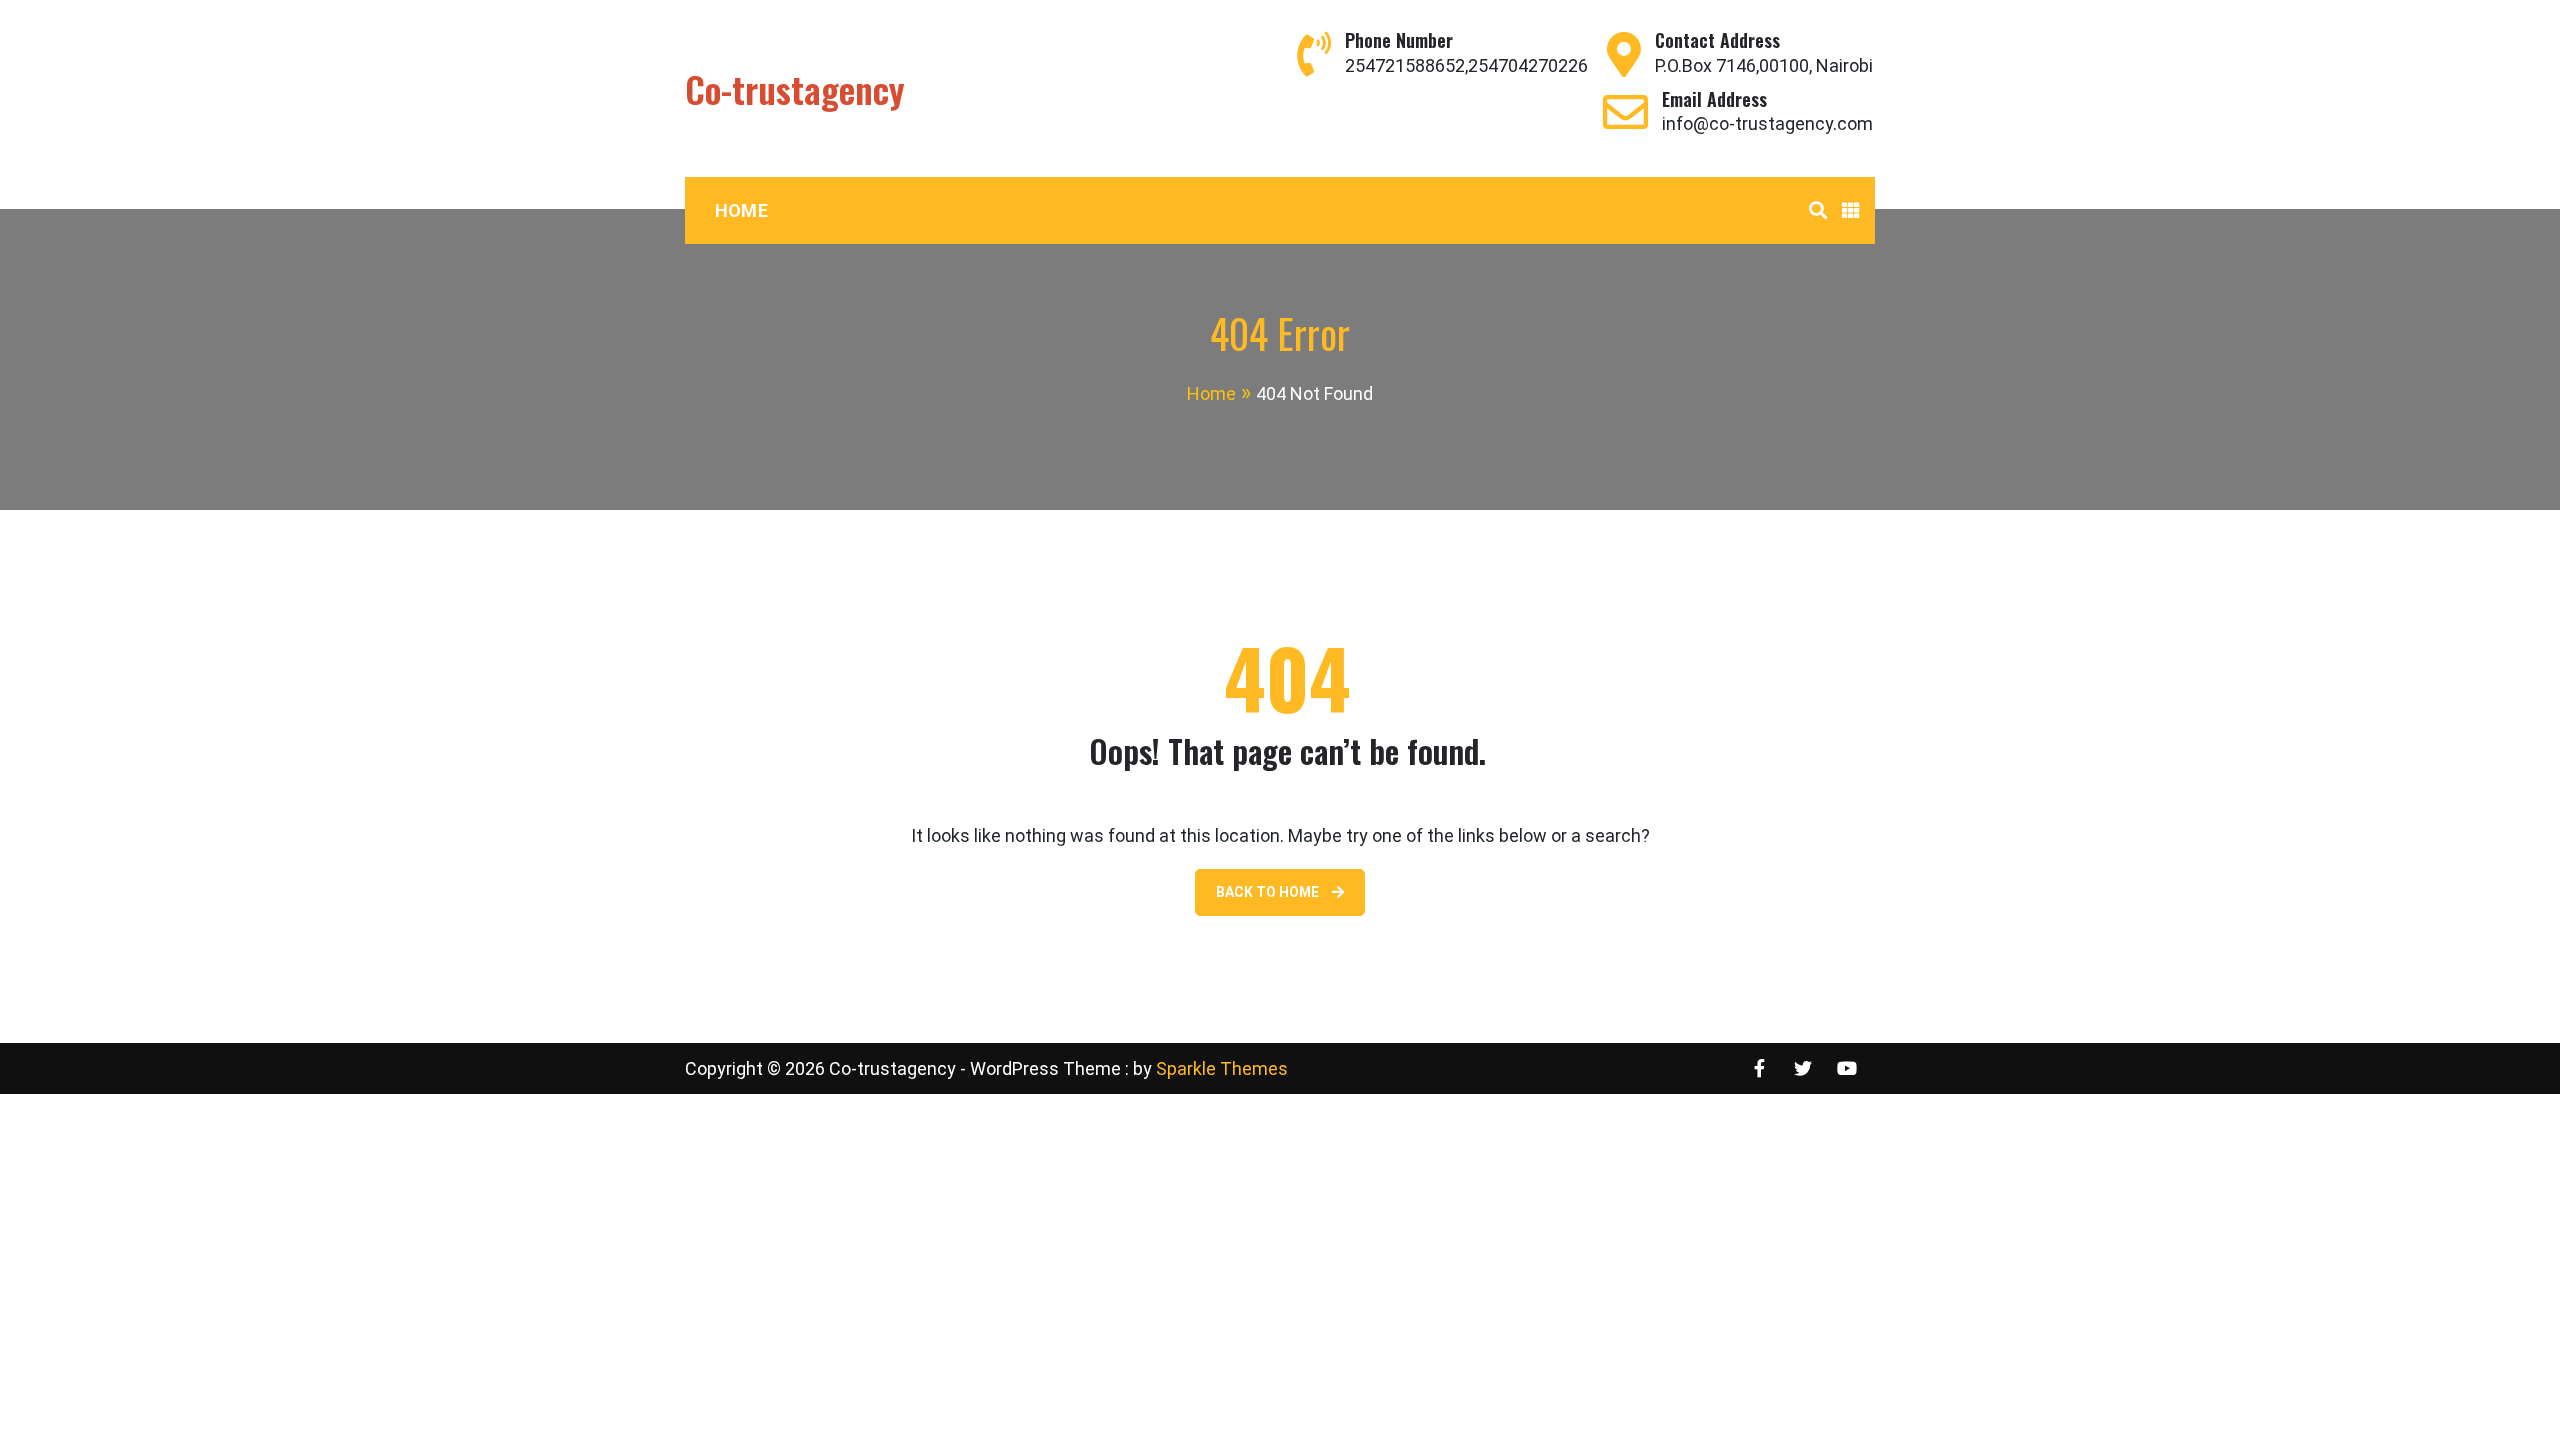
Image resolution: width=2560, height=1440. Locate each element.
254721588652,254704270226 (1466, 65)
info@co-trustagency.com (1767, 123)
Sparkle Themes (1222, 1068)
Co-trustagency (795, 88)
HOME (741, 210)
